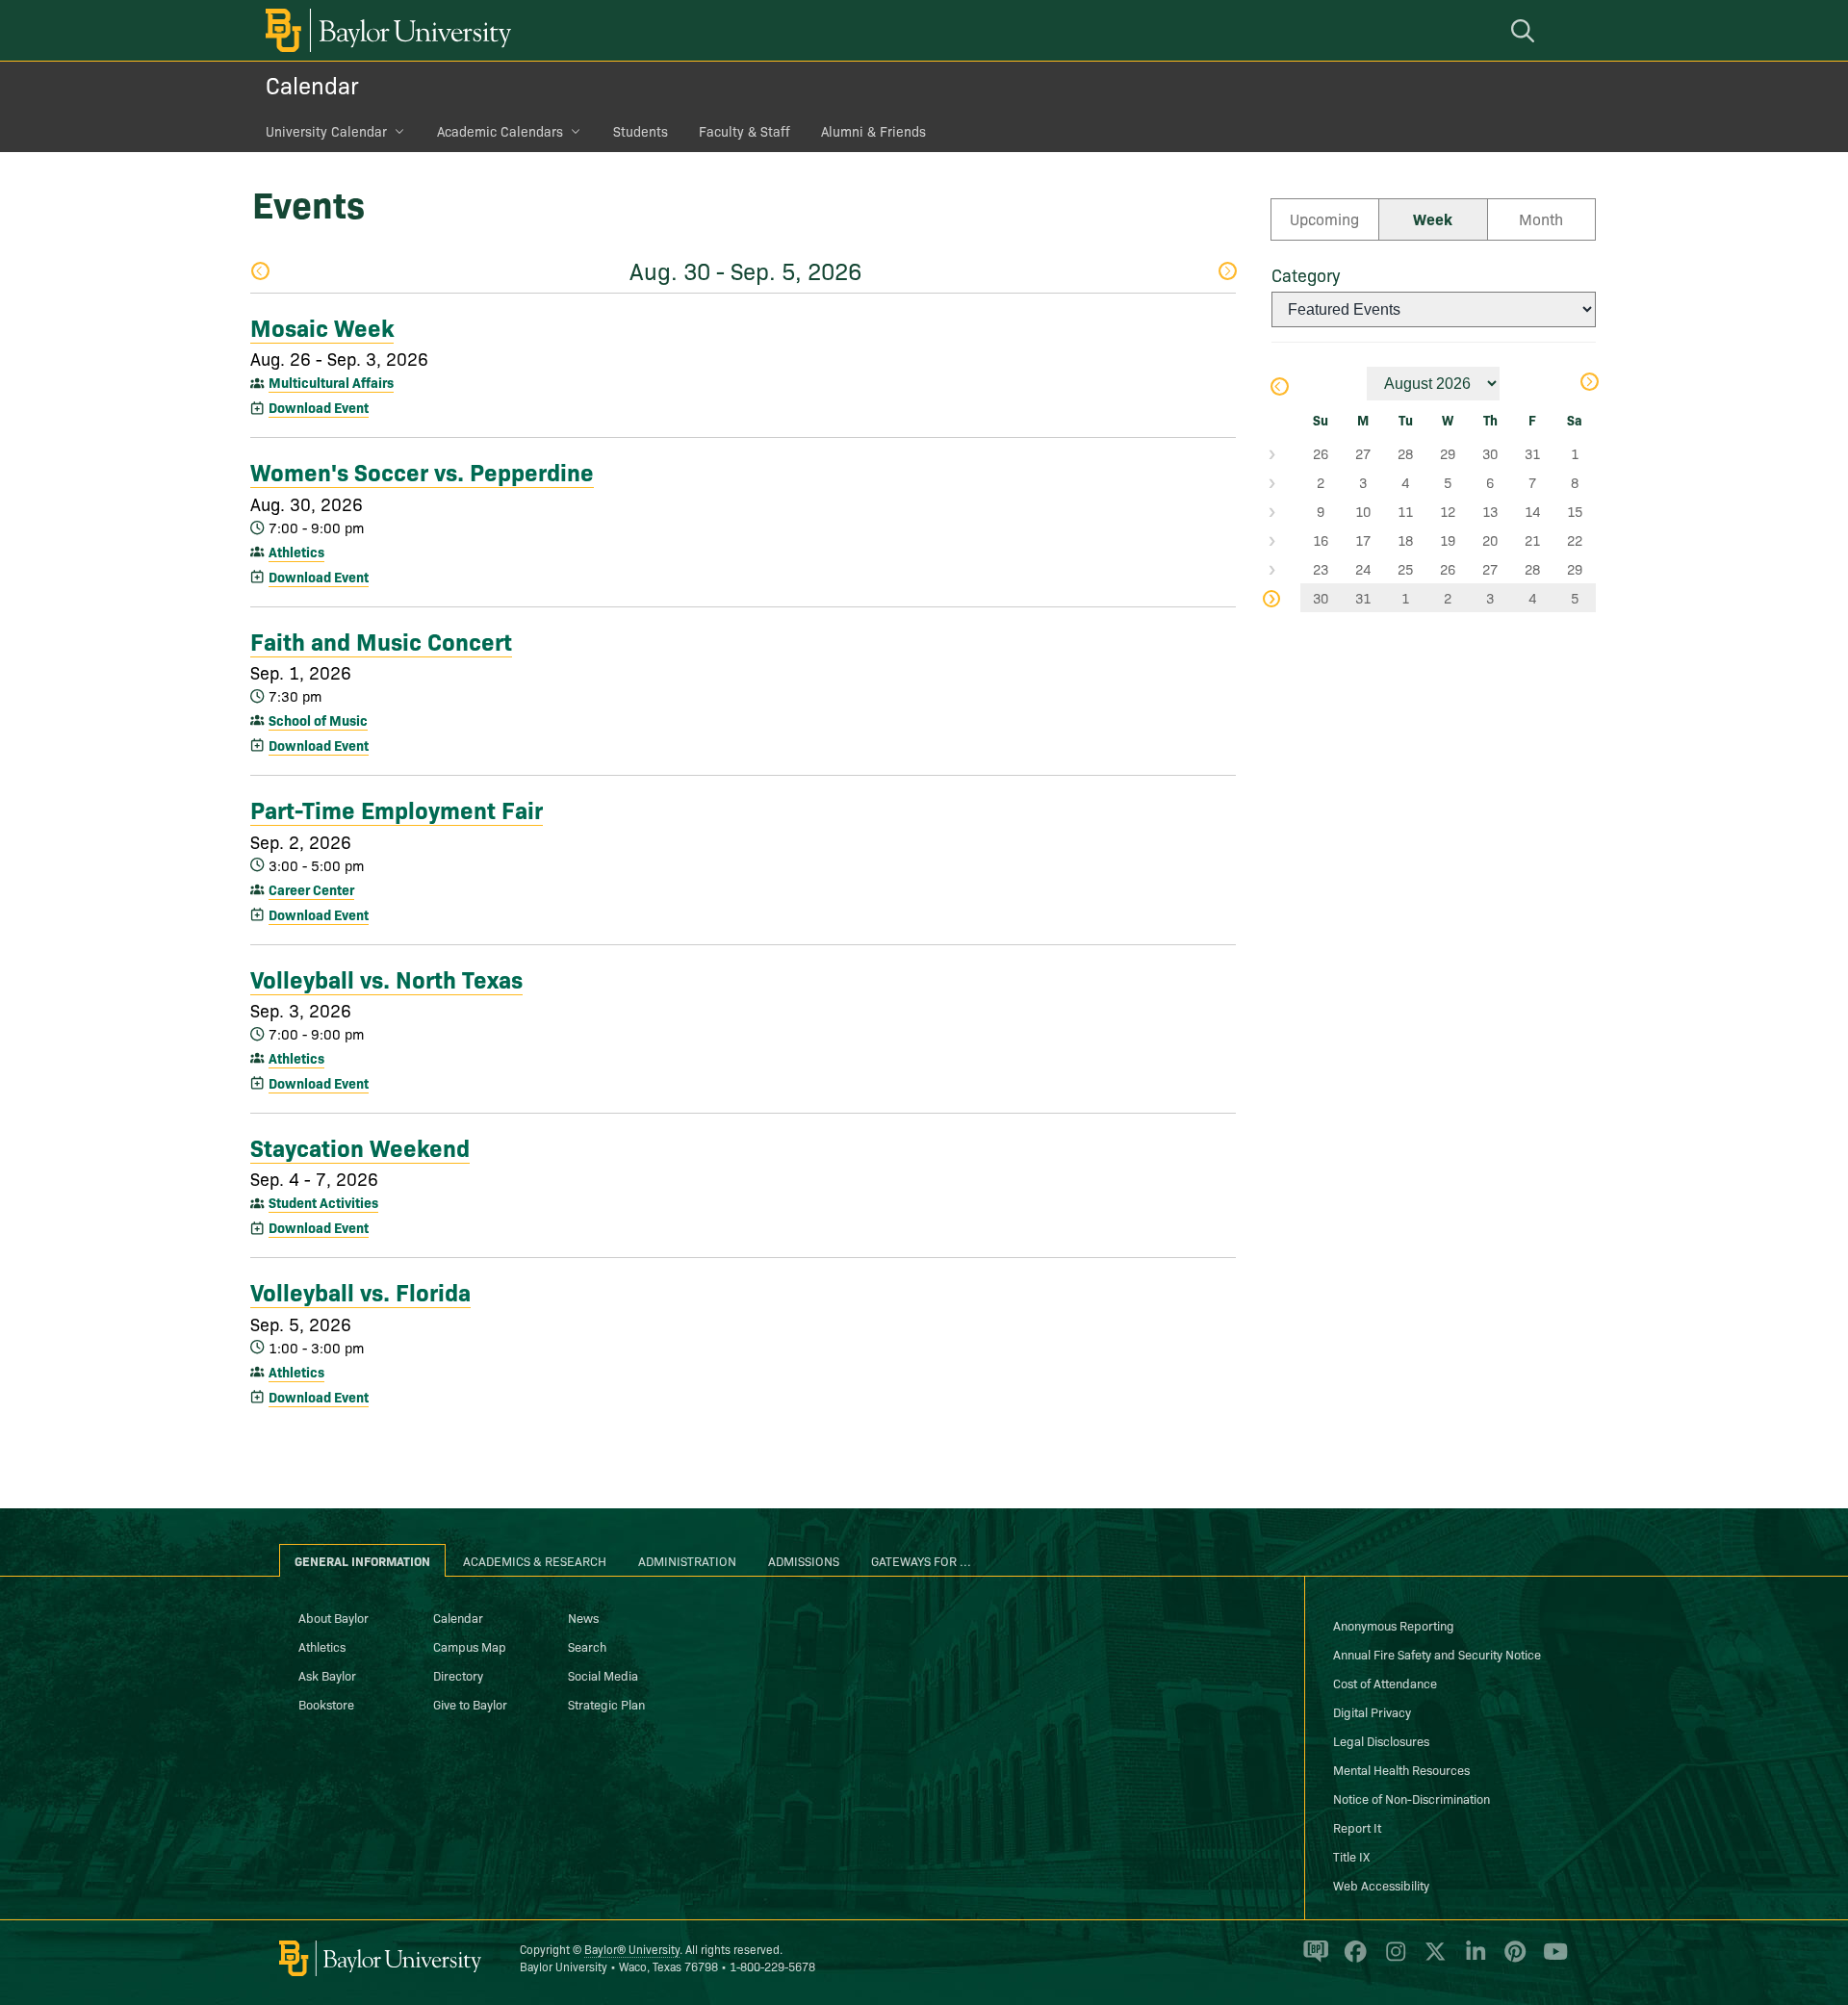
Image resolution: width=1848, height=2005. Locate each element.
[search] (1526, 30)
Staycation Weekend (360, 1146)
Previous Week (259, 273)
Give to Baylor (470, 1704)
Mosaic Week (322, 326)
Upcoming (1324, 218)
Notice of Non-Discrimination (1412, 1798)
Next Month (1589, 384)
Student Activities (323, 1202)
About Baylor (334, 1617)
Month (1541, 218)
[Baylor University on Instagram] (1392, 1960)
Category (1306, 275)
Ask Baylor (327, 1675)
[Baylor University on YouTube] (1551, 1960)
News (583, 1617)
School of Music (318, 720)
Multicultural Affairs (331, 382)
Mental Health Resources (1401, 1769)
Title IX (1351, 1856)
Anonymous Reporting (1394, 1625)
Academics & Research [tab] (535, 1560)
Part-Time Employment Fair (397, 809)
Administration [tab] (687, 1560)
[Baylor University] (385, 30)
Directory (458, 1675)
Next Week (1227, 273)
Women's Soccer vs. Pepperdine (422, 471)
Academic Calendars (500, 131)
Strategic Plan (606, 1704)
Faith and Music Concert (381, 640)
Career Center (311, 889)
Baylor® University (632, 1949)
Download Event (319, 407)
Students (641, 131)
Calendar (312, 84)
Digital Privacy (1372, 1711)
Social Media (603, 1675)
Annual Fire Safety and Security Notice (1437, 1654)
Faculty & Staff (744, 131)
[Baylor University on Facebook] (1352, 1960)
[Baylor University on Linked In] (1472, 1960)
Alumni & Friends (873, 131)
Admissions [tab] (804, 1560)
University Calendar (326, 131)
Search (587, 1646)
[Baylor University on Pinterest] (1512, 1960)
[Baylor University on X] (1432, 1960)
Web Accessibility (1381, 1885)
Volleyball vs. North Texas (386, 978)
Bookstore (326, 1704)
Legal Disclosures (1381, 1740)
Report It (1357, 1827)
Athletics (296, 552)
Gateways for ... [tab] (921, 1560)
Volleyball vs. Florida (360, 1291)
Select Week (1286, 453)
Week (1433, 218)
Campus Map (470, 1646)
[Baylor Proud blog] (1312, 1960)
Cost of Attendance (1385, 1683)
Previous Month (1279, 388)
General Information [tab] (362, 1560)
